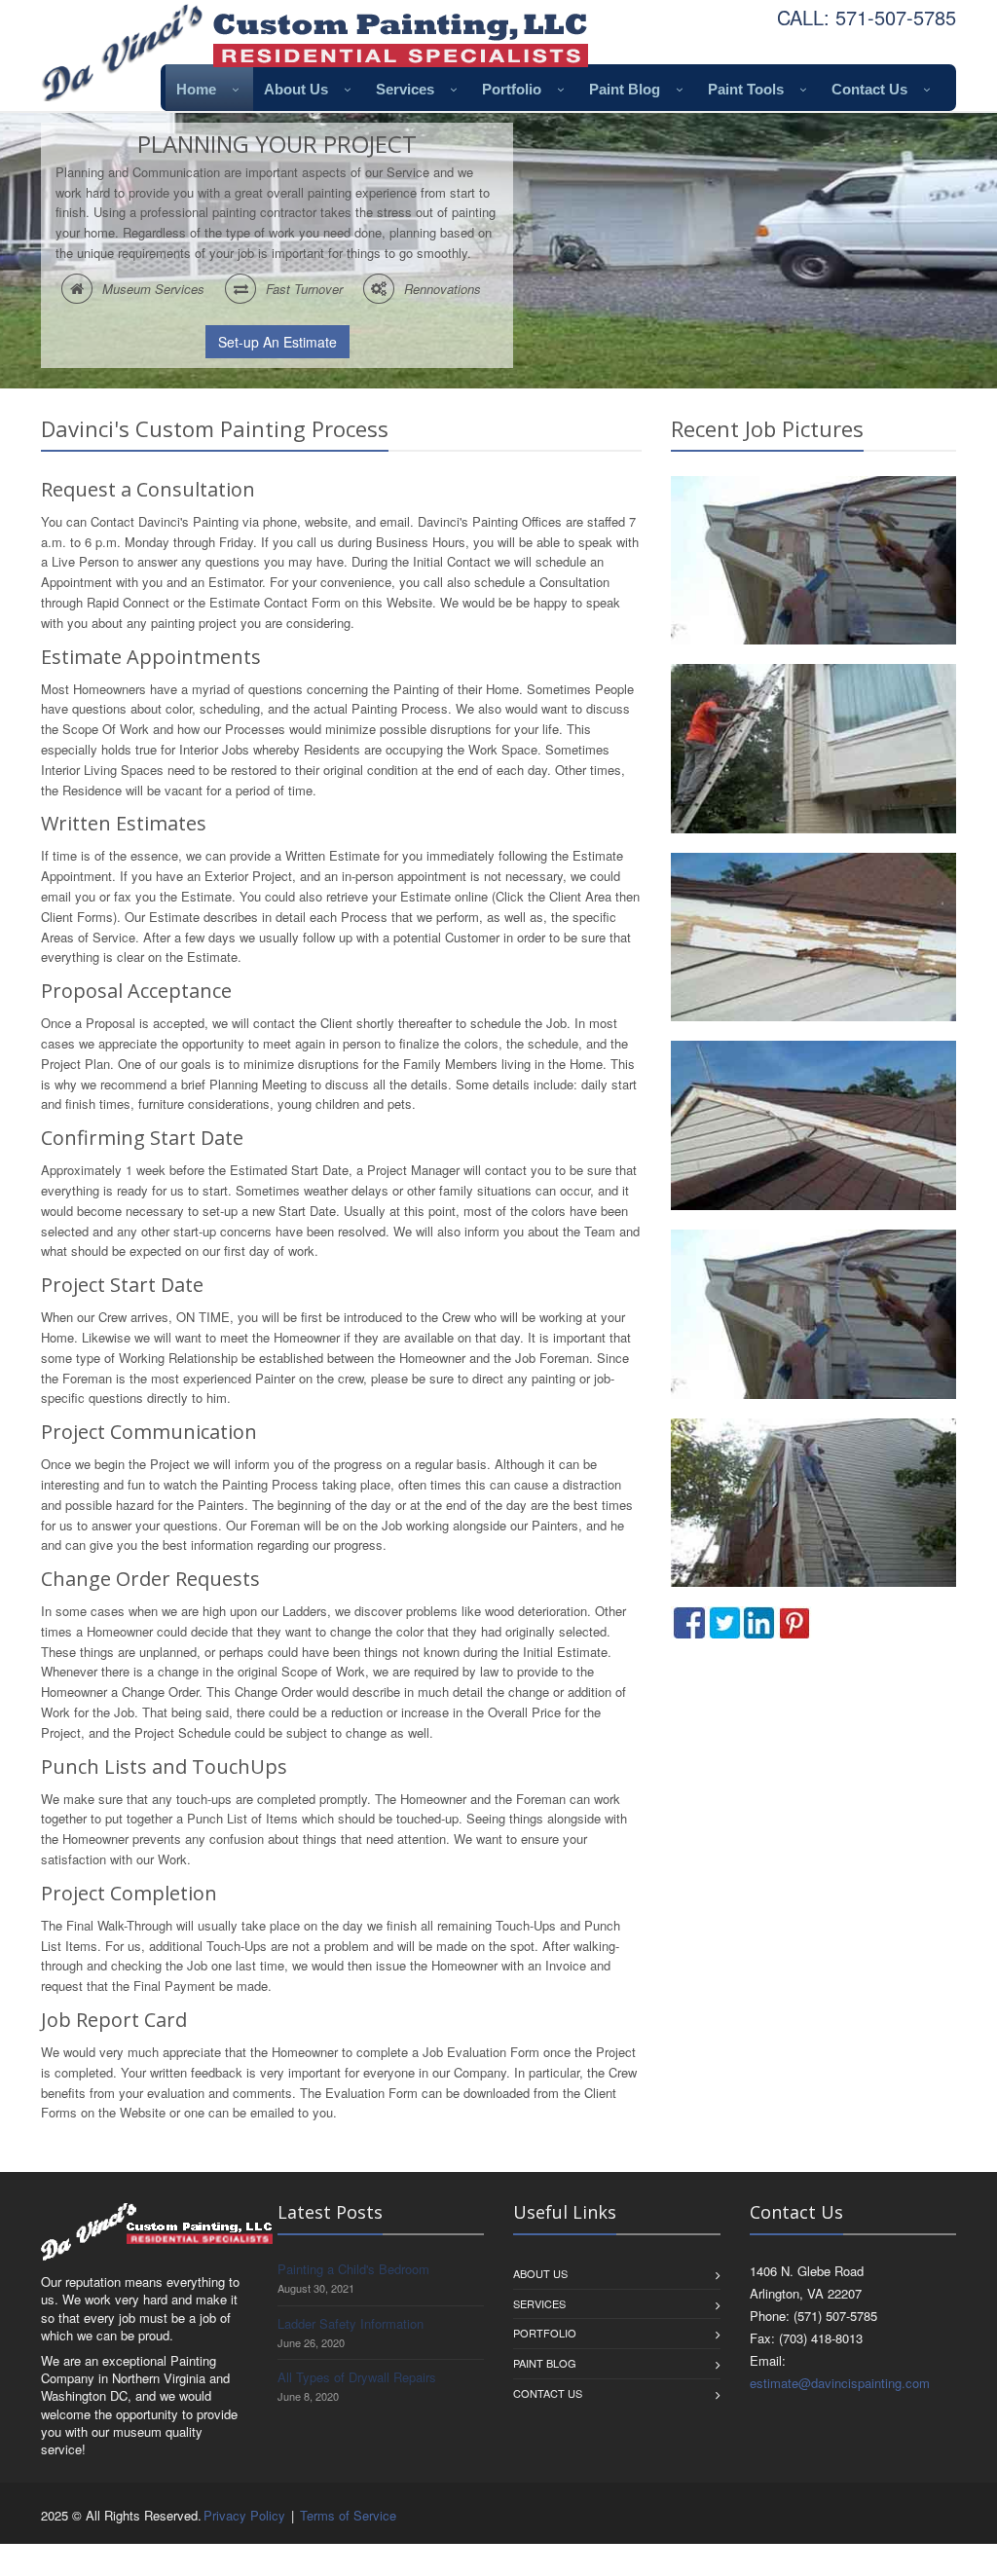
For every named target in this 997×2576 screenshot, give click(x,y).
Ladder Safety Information (351, 2323)
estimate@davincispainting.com (840, 2383)
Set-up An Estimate (277, 342)
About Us (296, 89)
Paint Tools (746, 89)
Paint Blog (625, 89)
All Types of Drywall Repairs (357, 2377)
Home (196, 89)
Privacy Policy (244, 2515)
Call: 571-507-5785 (867, 17)
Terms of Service (348, 2515)
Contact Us (869, 89)
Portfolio (512, 89)
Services (405, 89)
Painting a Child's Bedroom (353, 2269)
